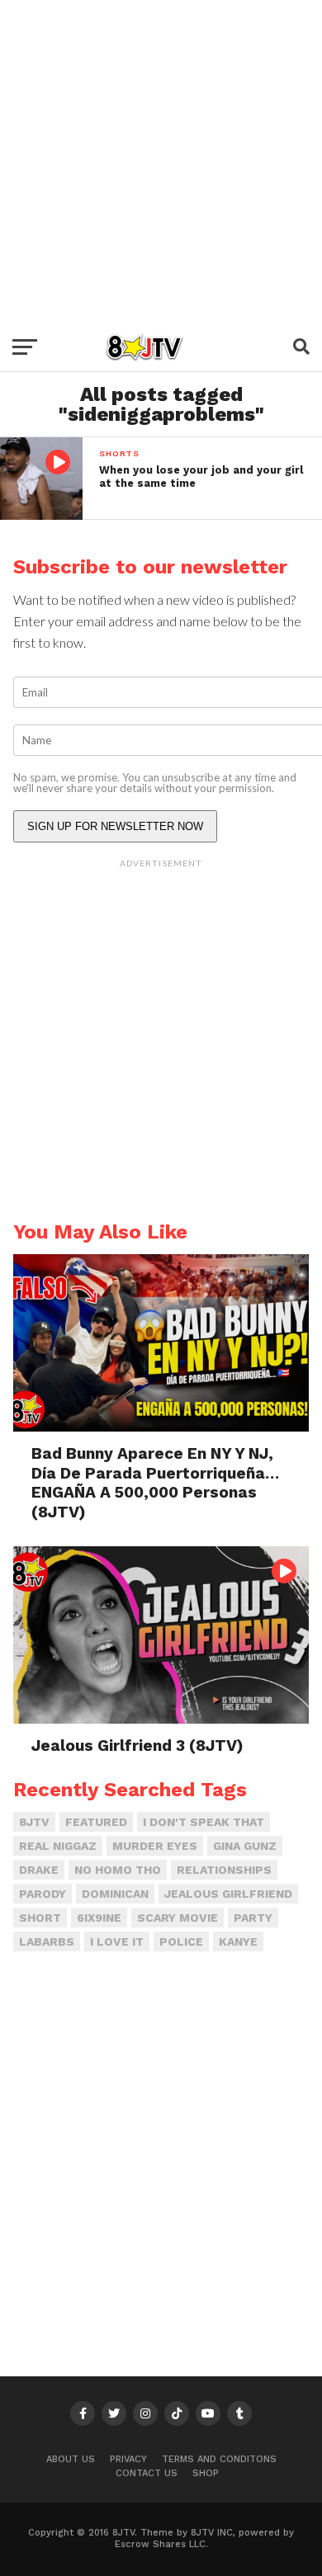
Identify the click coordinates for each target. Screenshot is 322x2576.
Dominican (115, 1894)
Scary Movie (178, 1918)
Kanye (238, 1941)
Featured (96, 1822)
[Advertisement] (161, 161)
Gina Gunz (245, 1846)
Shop (206, 2473)
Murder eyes (155, 1846)
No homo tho (118, 1870)
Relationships (224, 1870)
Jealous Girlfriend (228, 1894)
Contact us (147, 2473)
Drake (39, 1870)
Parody (43, 1894)
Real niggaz (58, 1846)
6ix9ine (99, 1918)
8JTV (34, 1822)
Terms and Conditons (219, 2459)
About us (71, 2459)
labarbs (47, 1941)
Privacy (128, 2459)
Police (181, 1941)
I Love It (117, 1941)
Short (40, 1918)
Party (253, 1918)
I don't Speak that (204, 1822)
